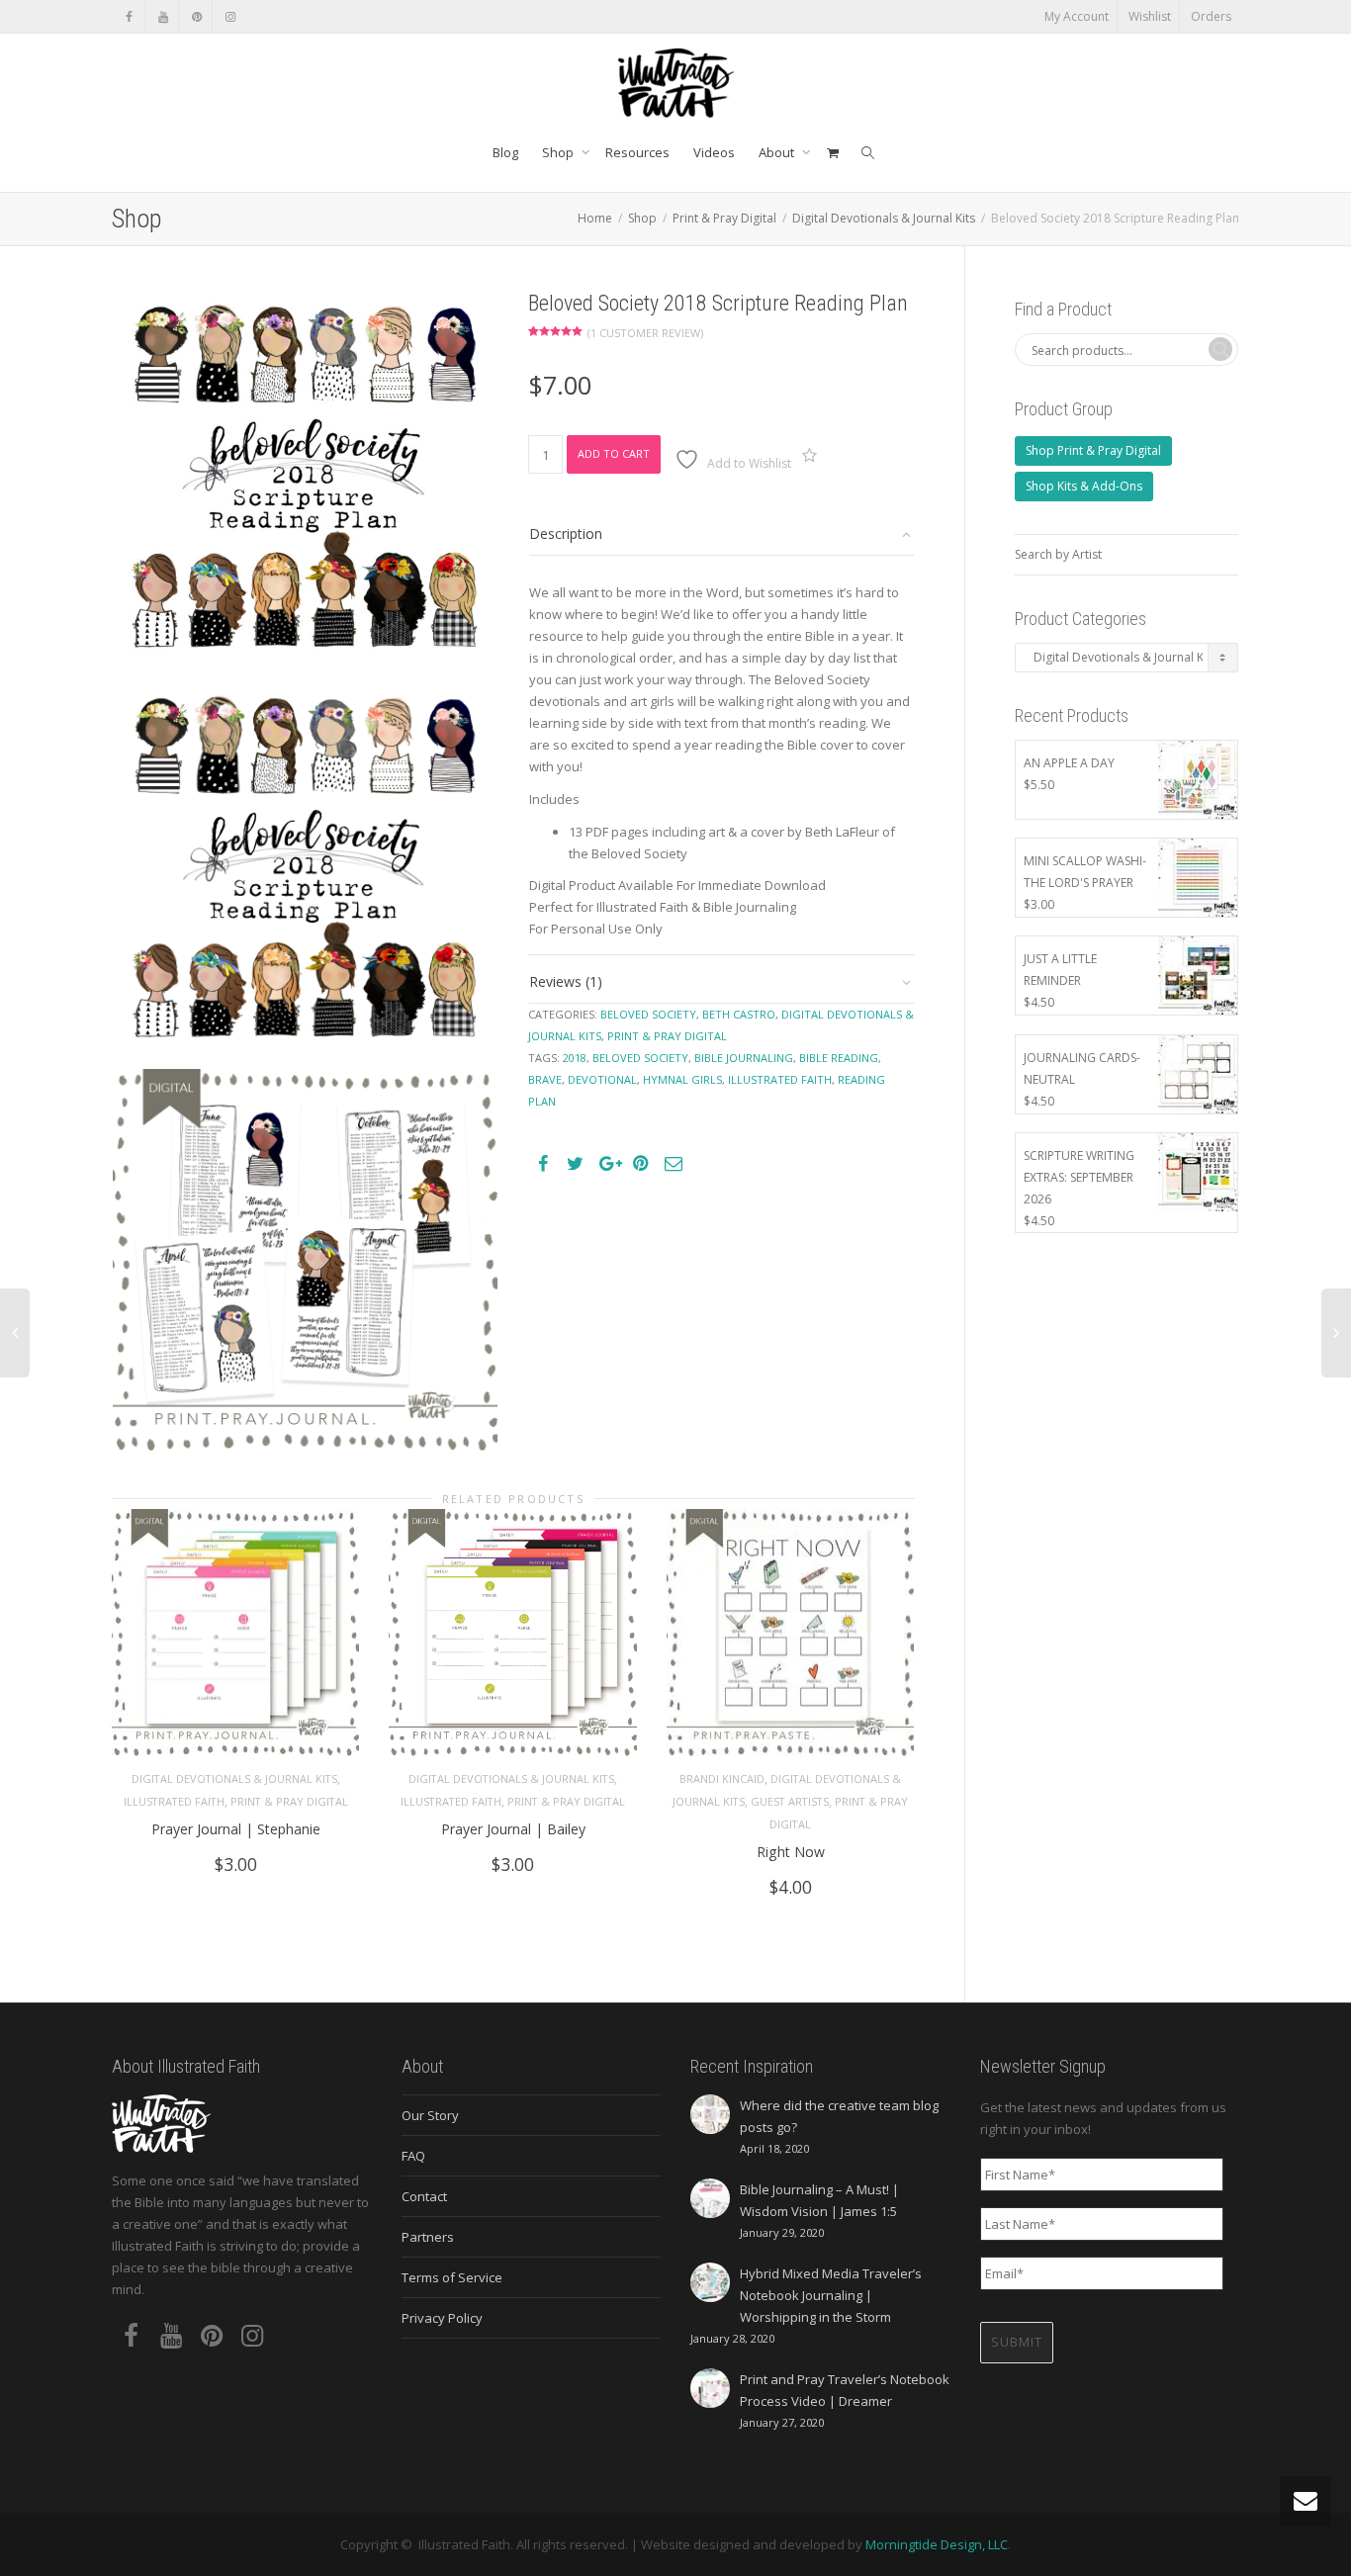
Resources (637, 152)
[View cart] (832, 152)
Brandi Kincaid (722, 1778)
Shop (559, 152)
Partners (428, 2237)
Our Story (430, 2115)
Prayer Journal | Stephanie (236, 1829)
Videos (714, 152)
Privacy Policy (442, 2318)
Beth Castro (739, 1014)
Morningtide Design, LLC (937, 2544)
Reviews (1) (566, 981)
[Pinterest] (196, 16)
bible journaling (744, 1058)
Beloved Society (648, 1014)
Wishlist (1150, 16)
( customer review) (645, 333)
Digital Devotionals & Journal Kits (884, 218)
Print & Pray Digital (724, 218)
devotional (602, 1079)
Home (595, 218)
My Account (1077, 16)
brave (545, 1079)
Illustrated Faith (174, 1801)
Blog (505, 152)
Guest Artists (790, 1801)
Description (566, 533)
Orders (1211, 16)
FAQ (413, 2156)
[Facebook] (129, 16)
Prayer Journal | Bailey (513, 1829)
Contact (424, 2196)
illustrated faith (780, 1079)
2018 (575, 1058)
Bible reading (839, 1058)
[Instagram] (230, 16)
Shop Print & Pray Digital (1093, 450)
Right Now (791, 1852)
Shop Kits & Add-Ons (1084, 486)
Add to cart (614, 453)
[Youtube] (163, 16)
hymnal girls (682, 1079)
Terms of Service (452, 2277)
